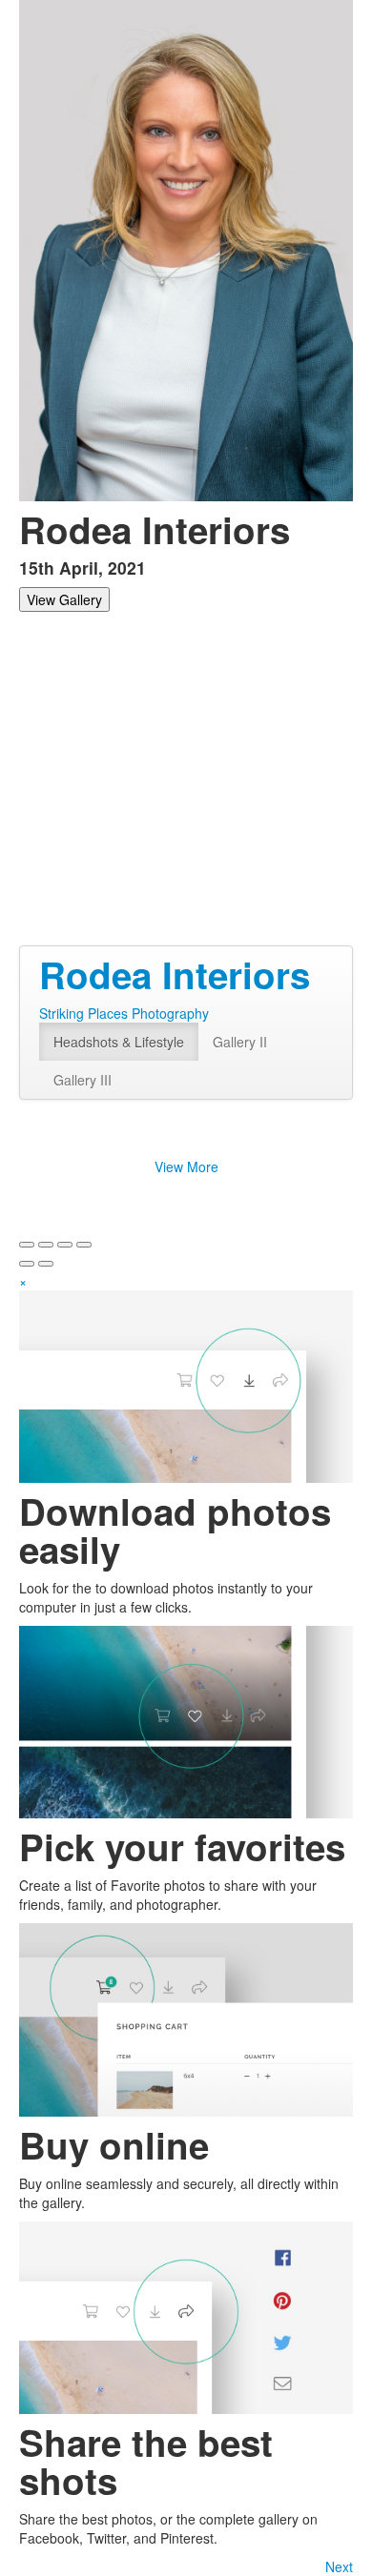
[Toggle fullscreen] (65, 1245)
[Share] (46, 1245)
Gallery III (83, 1080)
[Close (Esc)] (27, 1245)
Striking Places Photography (124, 1013)
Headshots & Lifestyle (119, 1042)
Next (339, 2566)
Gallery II (240, 1042)
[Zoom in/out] (84, 1245)
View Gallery (64, 599)
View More (186, 1166)
